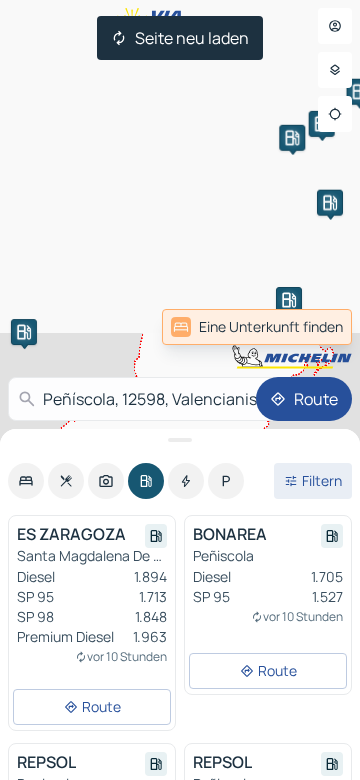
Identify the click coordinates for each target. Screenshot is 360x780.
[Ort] (335, 114)
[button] (24, 332)
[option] (26, 481)
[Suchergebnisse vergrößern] (180, 440)
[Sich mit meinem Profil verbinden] (335, 26)
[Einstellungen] (335, 70)
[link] (308, 327)
